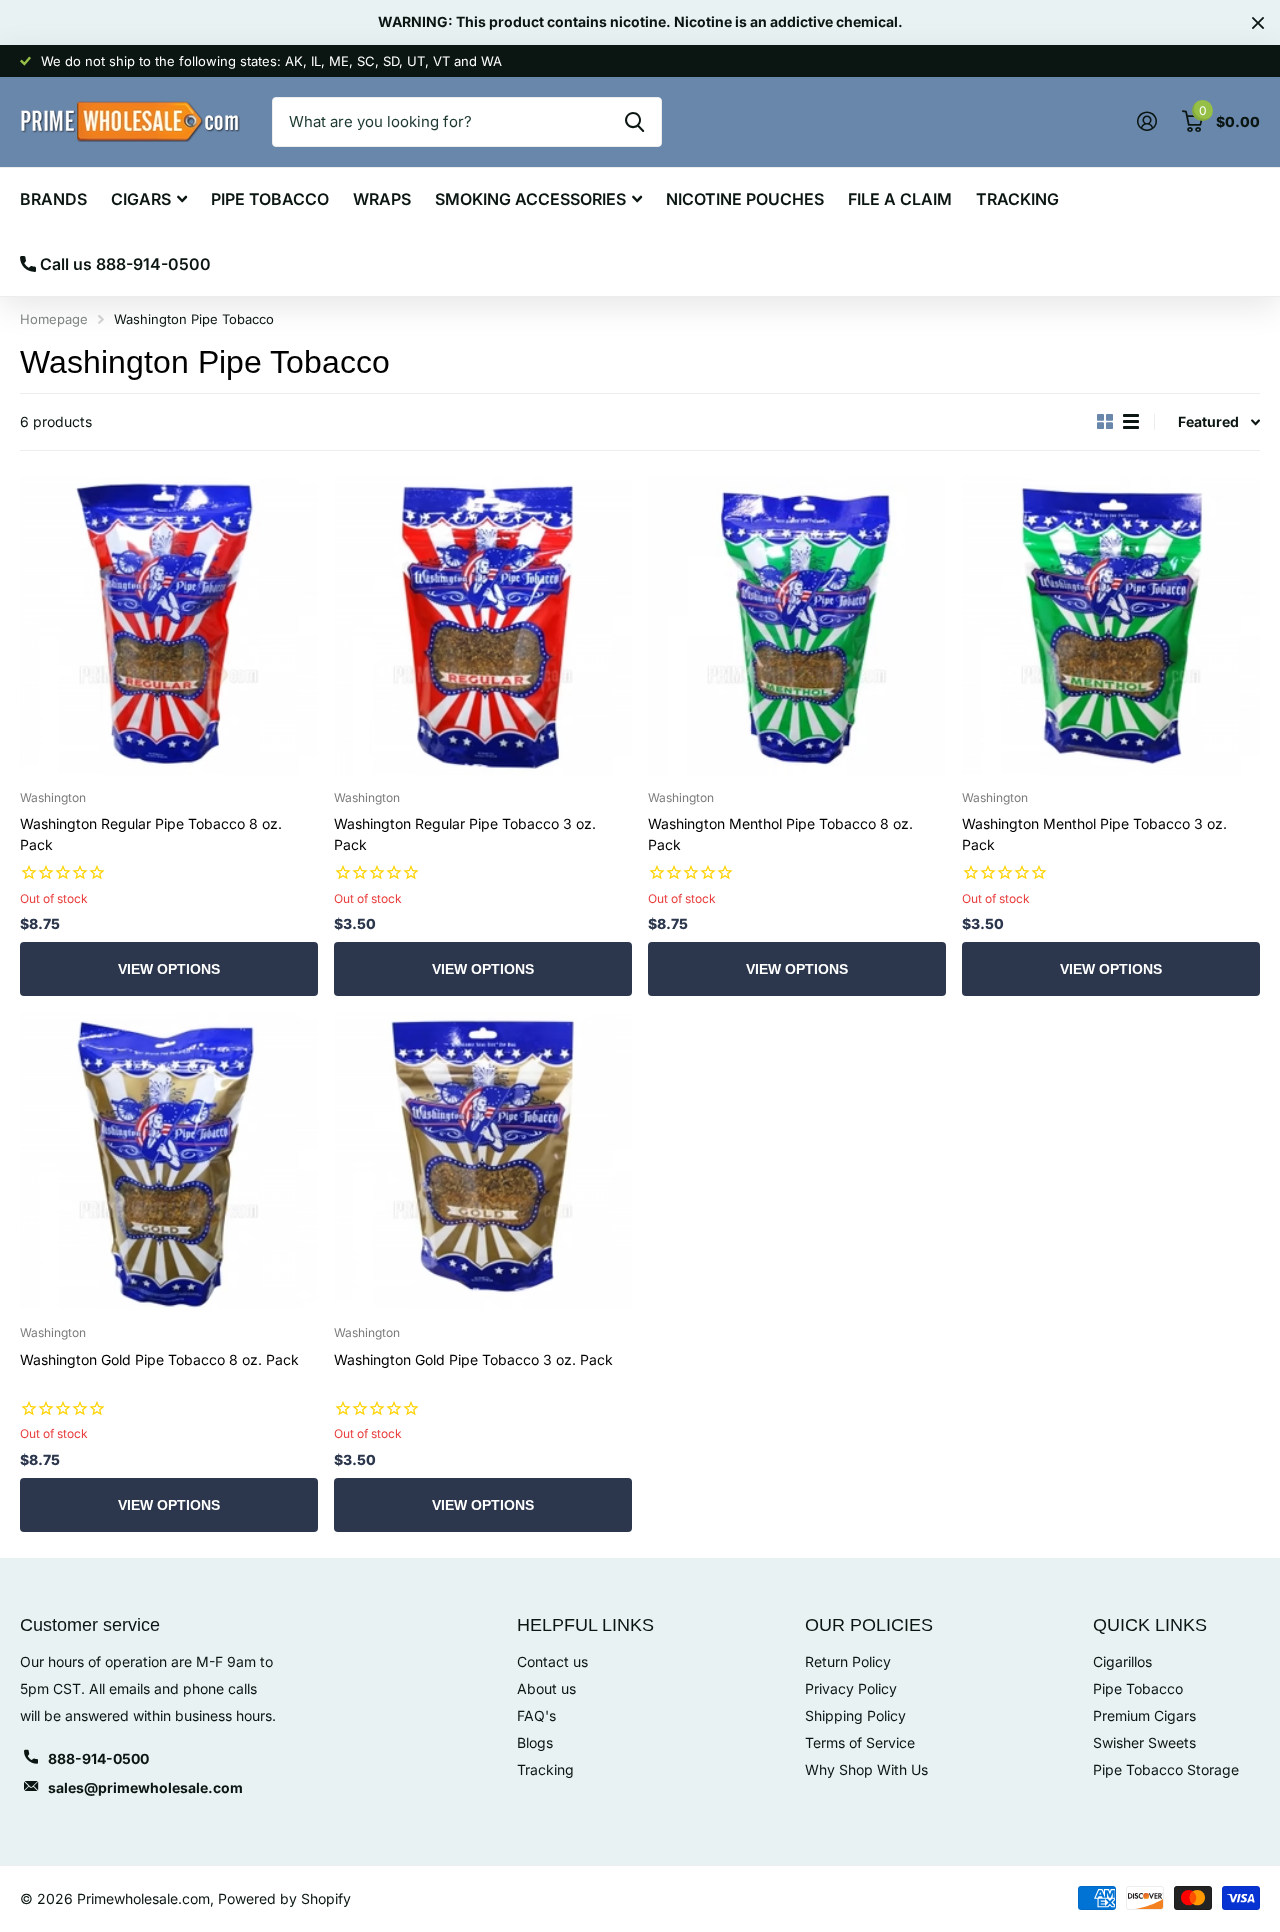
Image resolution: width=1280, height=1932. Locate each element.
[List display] (1131, 422)
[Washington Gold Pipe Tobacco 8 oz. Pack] (169, 1161)
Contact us (552, 1661)
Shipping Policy (855, 1715)
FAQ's (536, 1715)
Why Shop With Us (866, 1769)
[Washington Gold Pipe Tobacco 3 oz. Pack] (483, 1161)
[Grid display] (1105, 422)
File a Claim (900, 199)
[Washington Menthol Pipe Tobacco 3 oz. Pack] (1111, 626)
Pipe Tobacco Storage (1166, 1769)
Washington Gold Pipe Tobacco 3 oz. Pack (473, 1359)
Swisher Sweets (1144, 1742)
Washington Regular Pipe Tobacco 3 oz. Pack (465, 834)
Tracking (1017, 199)
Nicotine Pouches (745, 199)
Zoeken (634, 122)
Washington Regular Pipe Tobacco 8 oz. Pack (151, 834)
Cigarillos (1122, 1661)
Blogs (535, 1742)
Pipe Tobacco (270, 199)
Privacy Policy (851, 1688)
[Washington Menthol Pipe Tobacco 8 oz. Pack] (797, 626)
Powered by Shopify (284, 1898)
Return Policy (848, 1661)
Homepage (54, 319)
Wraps (382, 199)
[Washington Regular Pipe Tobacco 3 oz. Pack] (483, 626)
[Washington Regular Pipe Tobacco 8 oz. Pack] (169, 626)
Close (1258, 22)
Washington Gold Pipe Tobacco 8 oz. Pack (159, 1359)
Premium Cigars (1144, 1715)
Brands (53, 199)
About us (546, 1688)
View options (169, 969)
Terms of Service (860, 1742)
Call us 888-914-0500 (123, 264)
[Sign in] (1146, 121)
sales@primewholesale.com (145, 1787)
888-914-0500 (98, 1758)
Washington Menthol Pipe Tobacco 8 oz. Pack (780, 834)
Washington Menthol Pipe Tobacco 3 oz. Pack (1094, 834)
